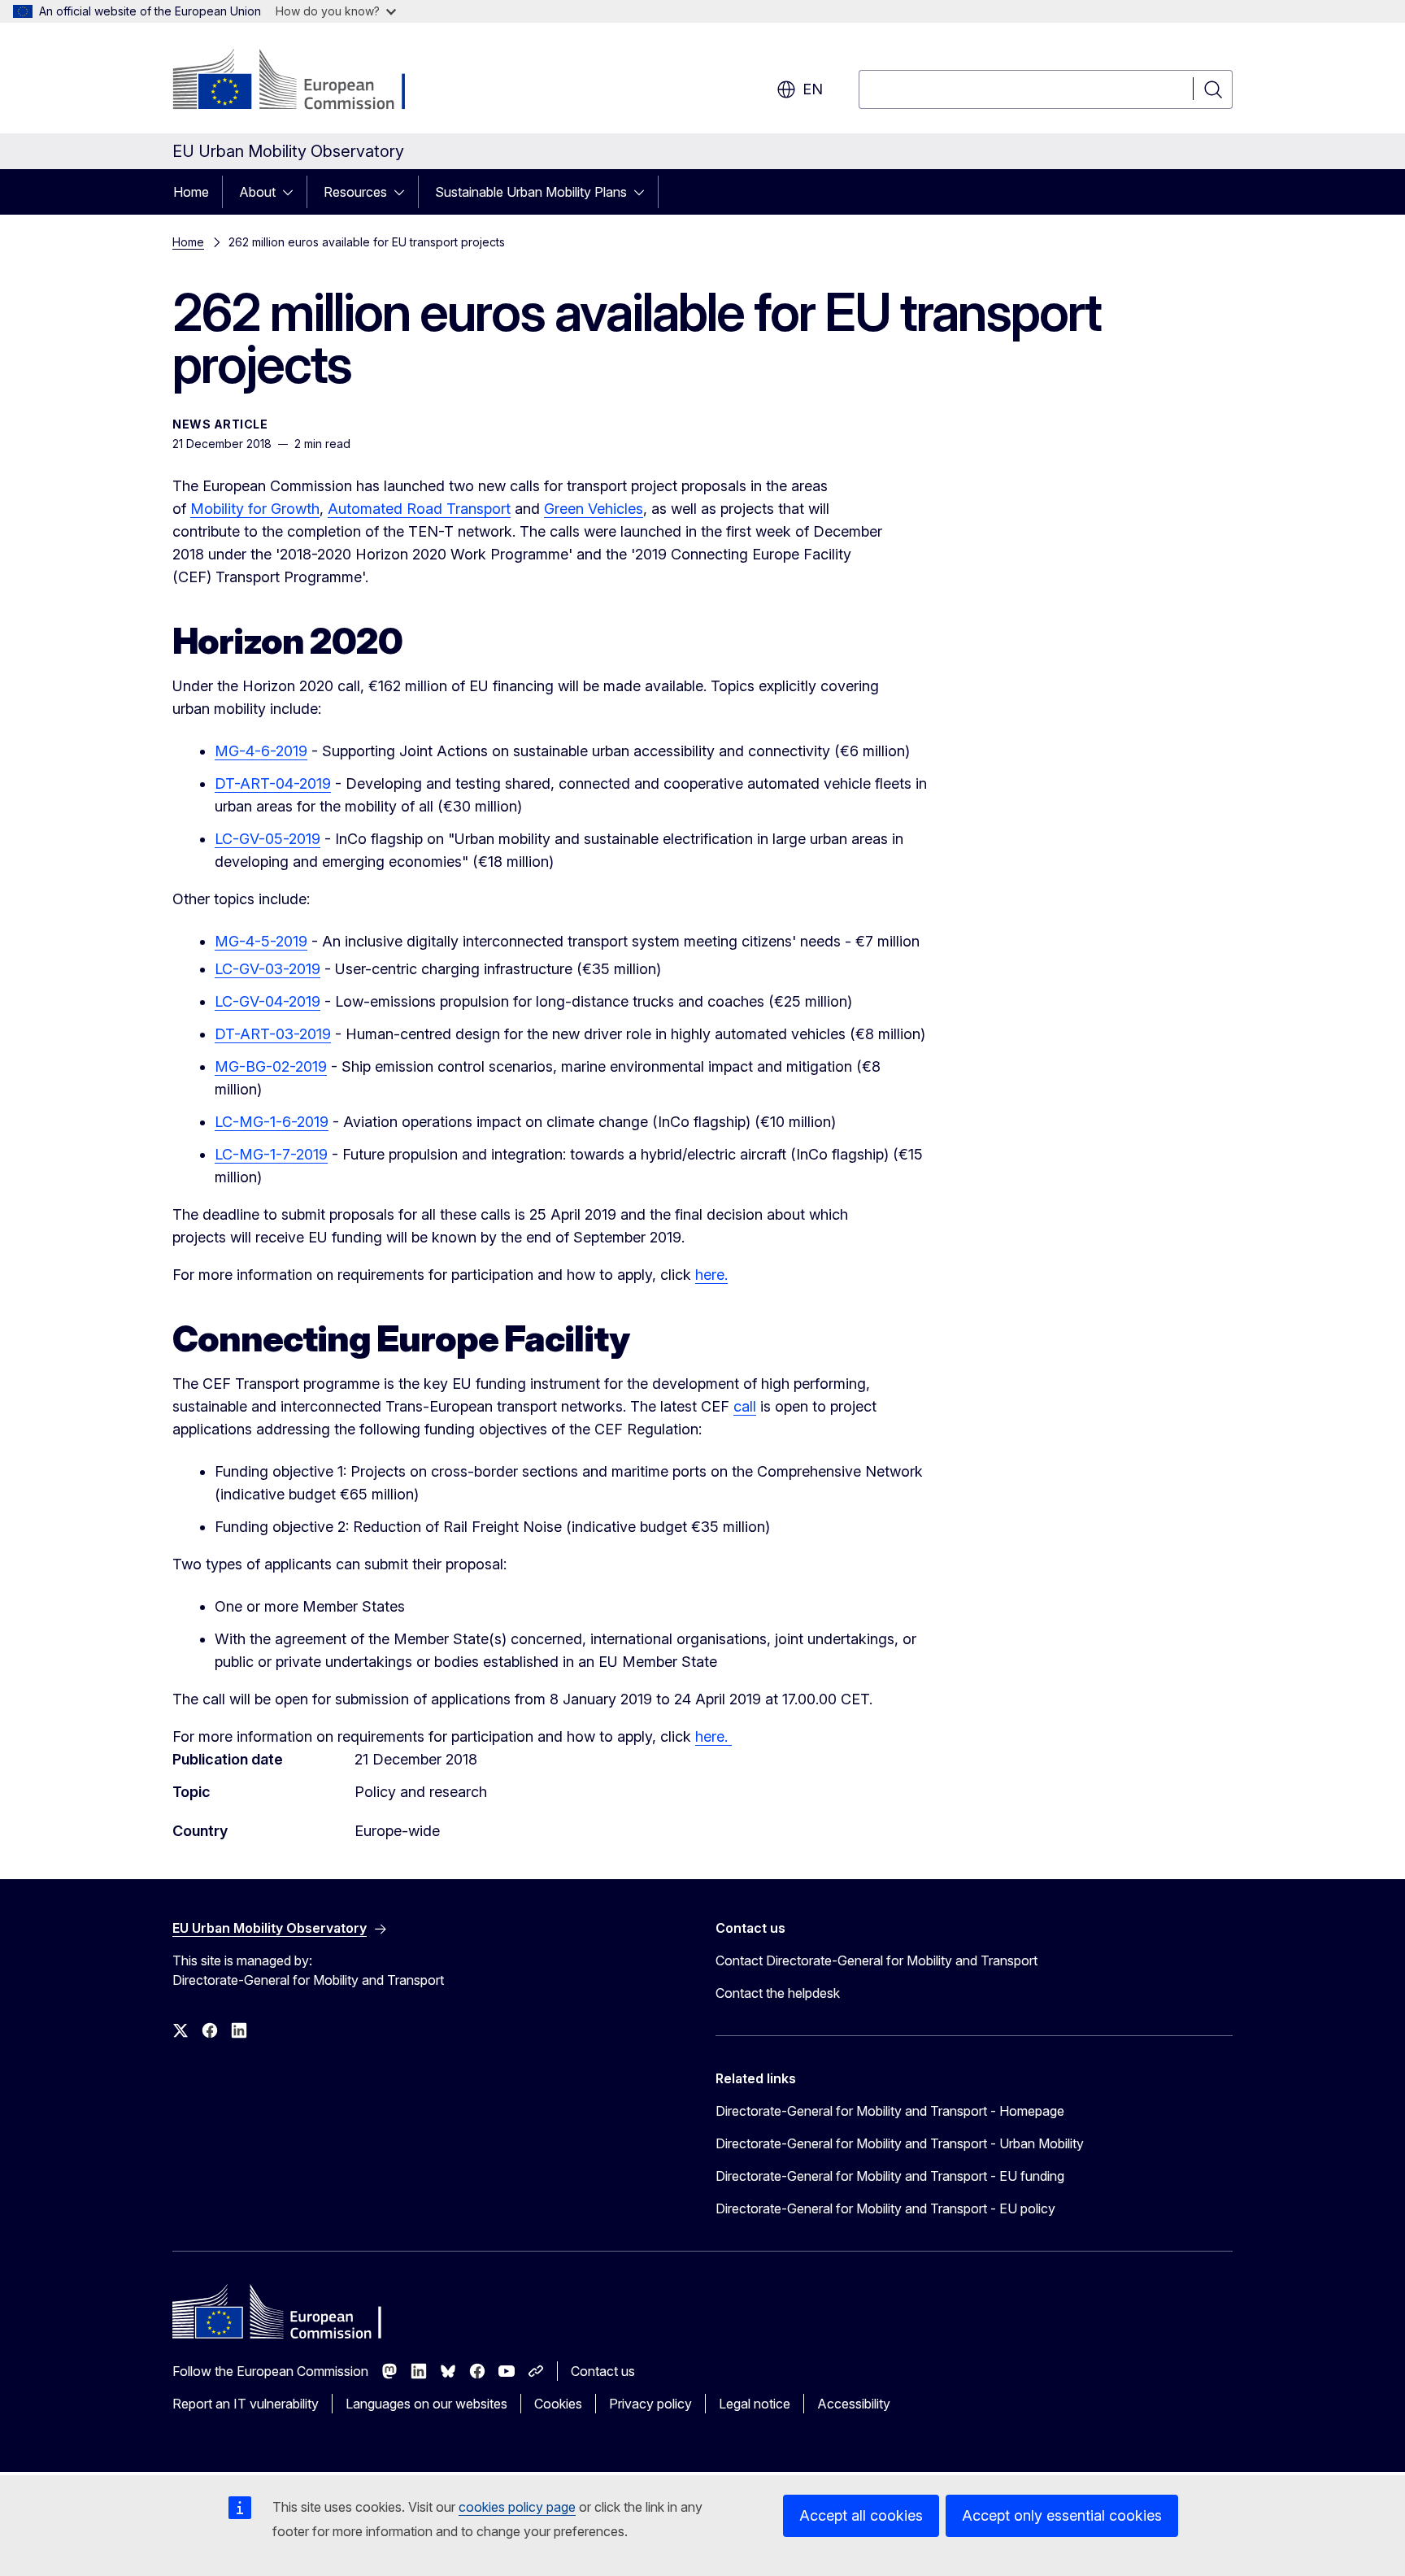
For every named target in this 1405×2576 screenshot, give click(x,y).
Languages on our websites (426, 2404)
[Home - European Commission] (304, 81)
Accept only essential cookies (1062, 2515)
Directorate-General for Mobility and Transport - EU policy (885, 2208)
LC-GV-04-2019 (268, 1001)
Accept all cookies (861, 2515)
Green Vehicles (594, 509)
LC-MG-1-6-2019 (272, 1122)
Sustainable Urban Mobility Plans (531, 192)
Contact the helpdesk (778, 1993)
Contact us (603, 2371)
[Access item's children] (293, 192)
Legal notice (755, 2404)
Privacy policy (650, 2404)
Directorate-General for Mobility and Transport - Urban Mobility (900, 2143)
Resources (355, 192)
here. (711, 1275)
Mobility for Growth (255, 509)
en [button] (813, 89)
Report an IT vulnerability (246, 2404)
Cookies (558, 2404)
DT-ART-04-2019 (273, 783)
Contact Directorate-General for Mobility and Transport (876, 1960)
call (745, 1406)
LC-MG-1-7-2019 (271, 1154)
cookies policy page (517, 2507)
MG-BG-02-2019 (271, 1066)
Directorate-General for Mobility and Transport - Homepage (890, 2111)
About (257, 192)
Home (191, 192)
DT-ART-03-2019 (273, 1034)
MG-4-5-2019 (261, 941)
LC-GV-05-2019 (268, 839)
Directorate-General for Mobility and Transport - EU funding (890, 2176)
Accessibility (854, 2404)
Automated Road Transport (419, 509)
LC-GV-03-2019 (268, 969)
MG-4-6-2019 (261, 751)
